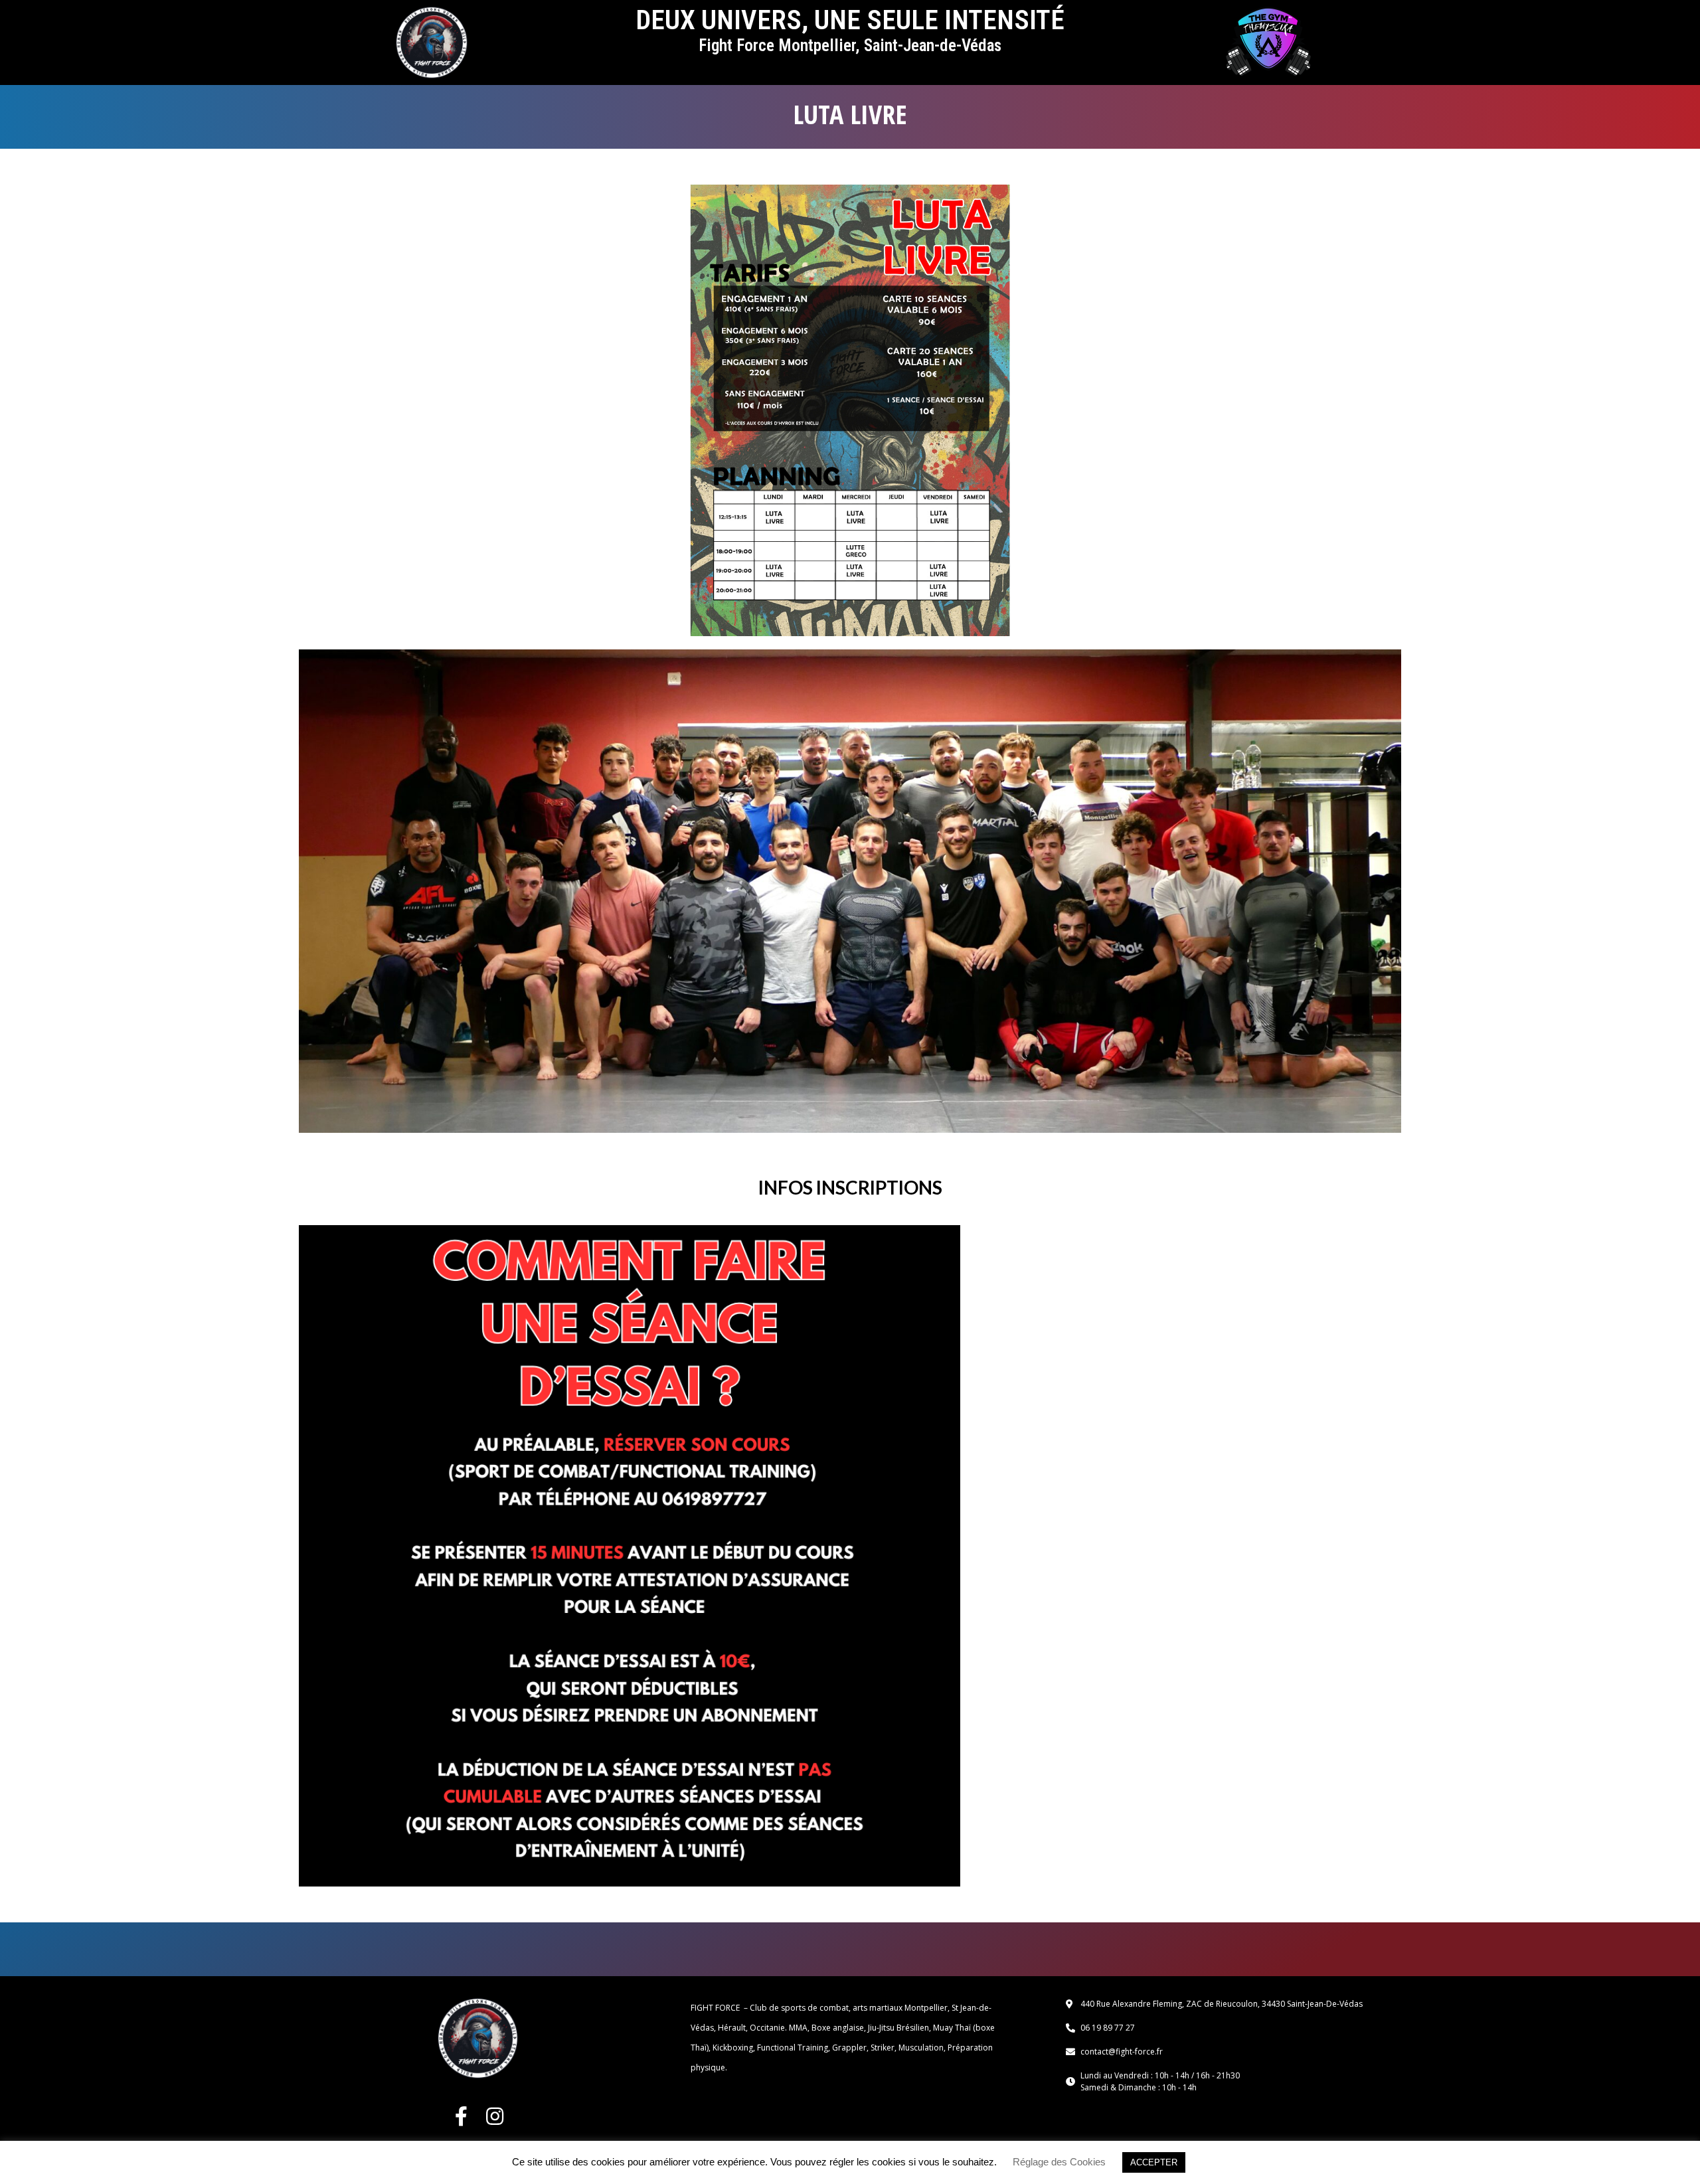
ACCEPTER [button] (1154, 2162)
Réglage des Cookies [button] (1059, 2162)
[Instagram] (495, 2116)
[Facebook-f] (462, 2116)
